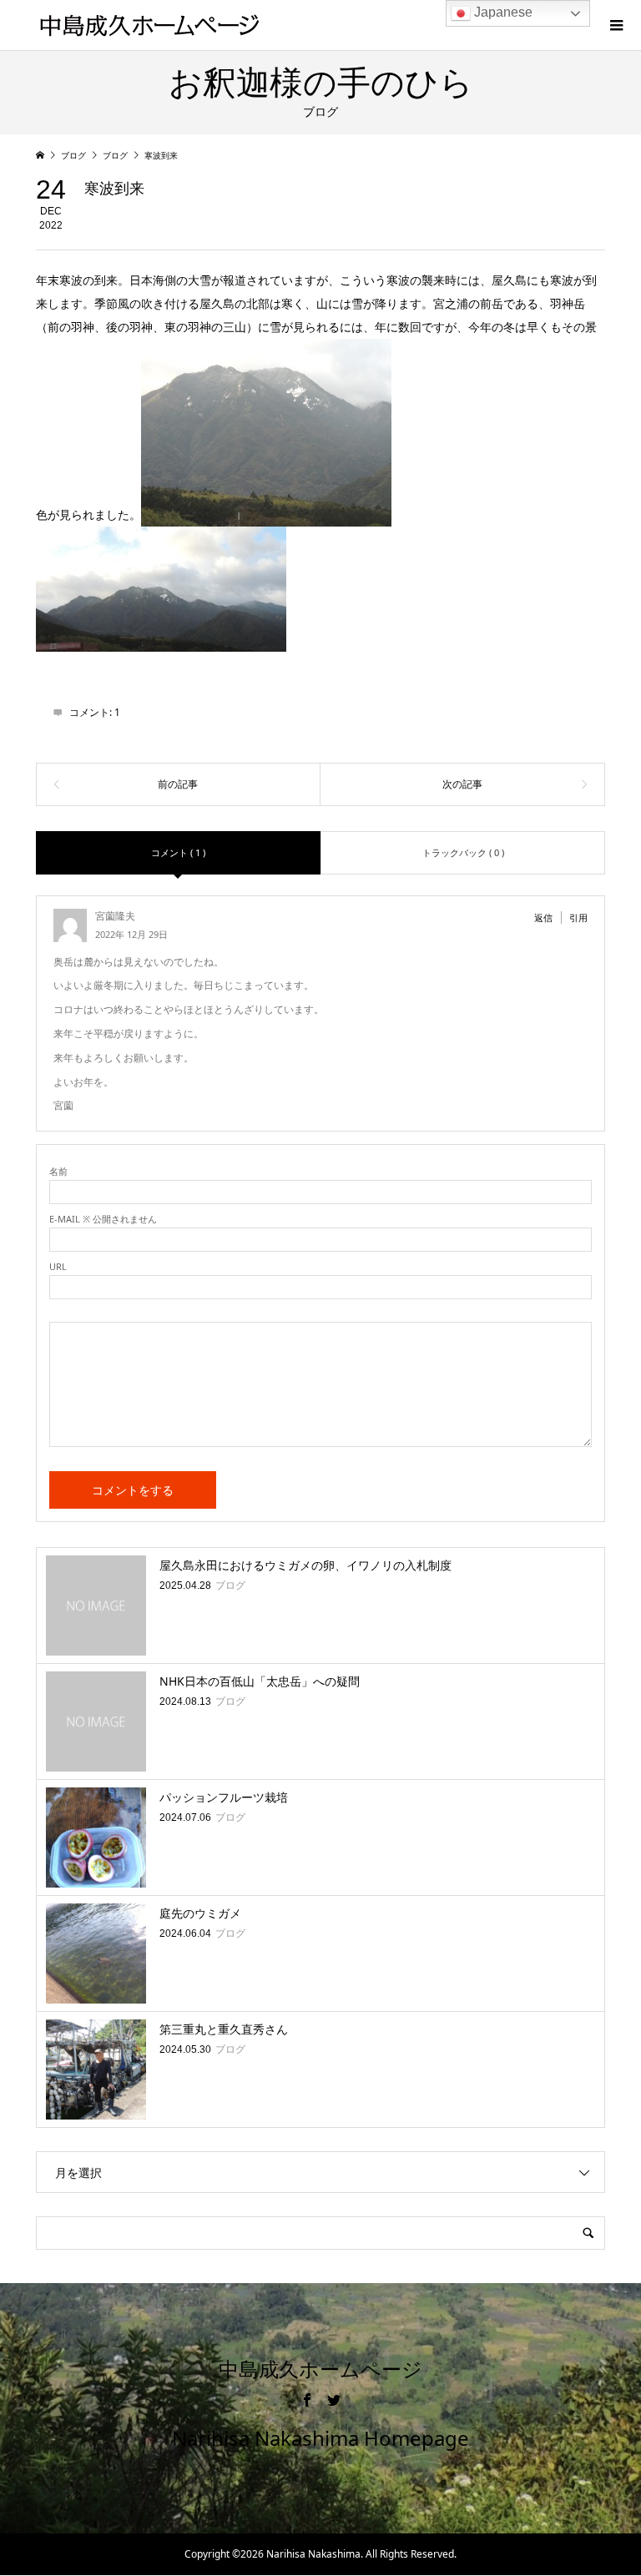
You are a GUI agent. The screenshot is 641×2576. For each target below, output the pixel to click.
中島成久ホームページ (320, 2370)
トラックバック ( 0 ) (463, 852)
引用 (578, 917)
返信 (543, 917)
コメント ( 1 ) (178, 852)
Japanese (502, 12)
